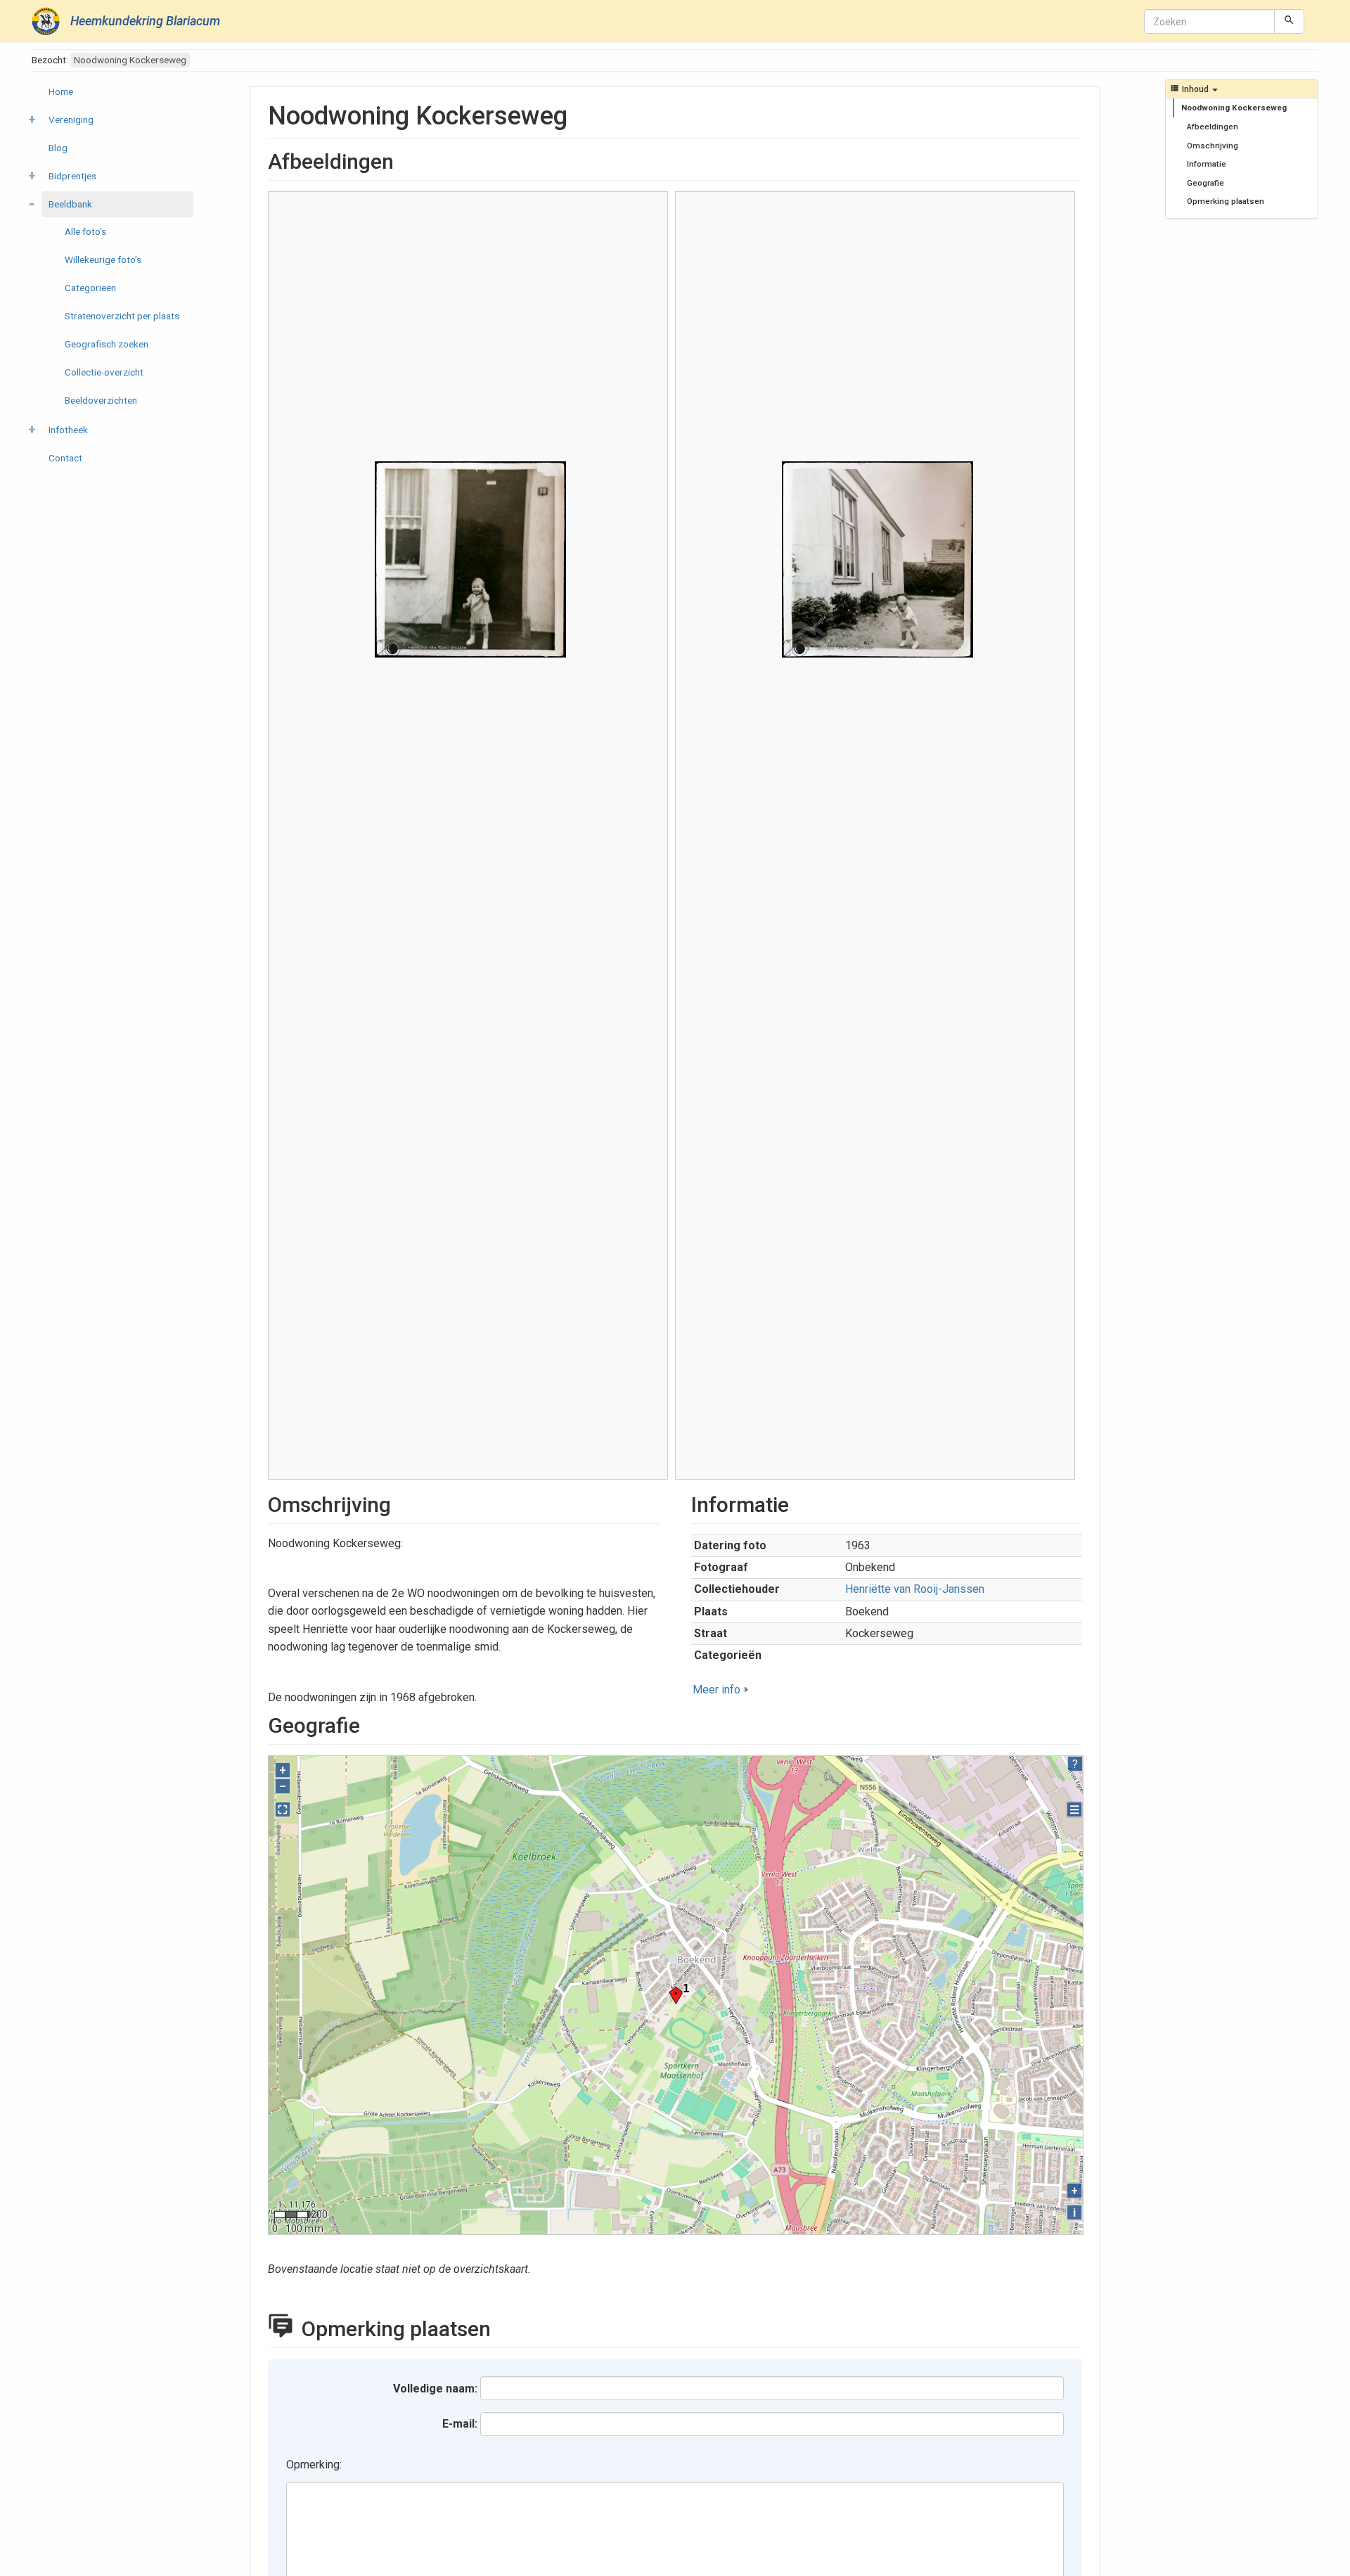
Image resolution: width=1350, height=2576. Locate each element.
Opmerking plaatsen (1226, 201)
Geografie (1206, 183)
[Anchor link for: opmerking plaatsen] (506, 2327)
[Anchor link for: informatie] (799, 1503)
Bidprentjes (72, 176)
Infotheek (68, 430)
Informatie (1207, 164)
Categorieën (90, 288)
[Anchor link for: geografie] (371, 1724)
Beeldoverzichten (101, 400)
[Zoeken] (1289, 21)
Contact (65, 458)
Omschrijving (1213, 146)
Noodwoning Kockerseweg (1234, 108)
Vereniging (71, 120)
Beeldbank (70, 204)
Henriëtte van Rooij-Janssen (915, 1589)
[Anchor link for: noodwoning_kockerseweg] (580, 113)
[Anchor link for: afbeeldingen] (404, 160)
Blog (58, 148)
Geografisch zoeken (107, 344)
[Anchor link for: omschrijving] (401, 1503)
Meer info (716, 1690)
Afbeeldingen (1213, 127)
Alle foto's (85, 231)
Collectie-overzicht (104, 372)
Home (61, 91)
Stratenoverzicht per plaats (122, 316)
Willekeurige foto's (103, 259)
